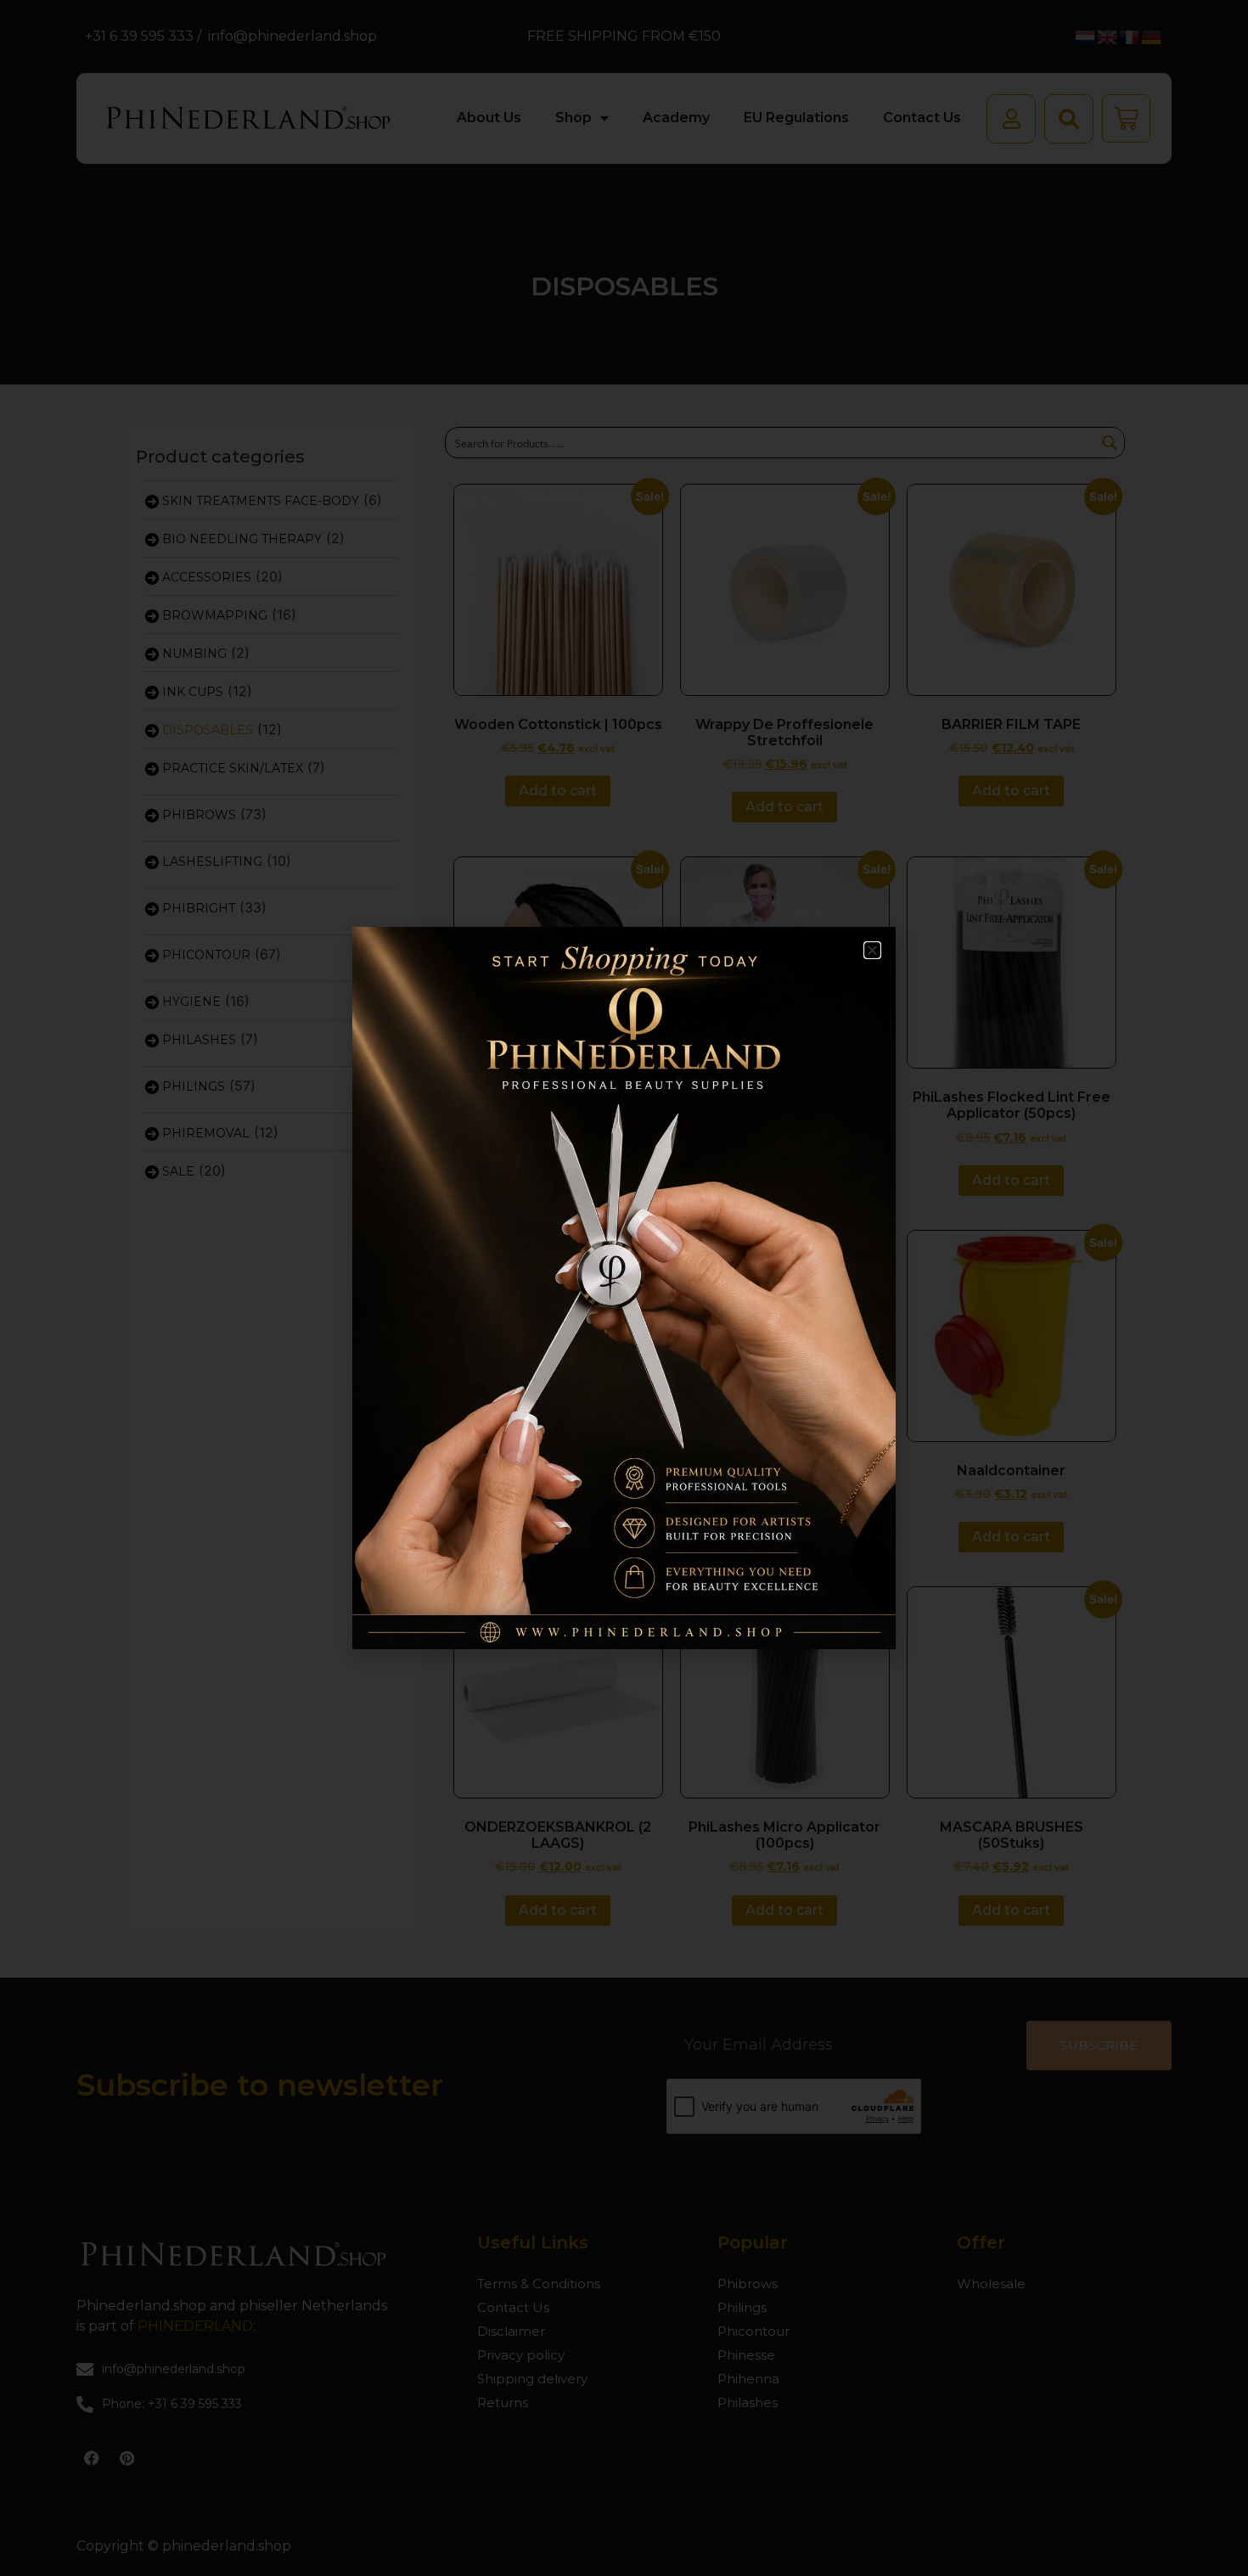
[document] (624, 1288)
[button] (872, 950)
